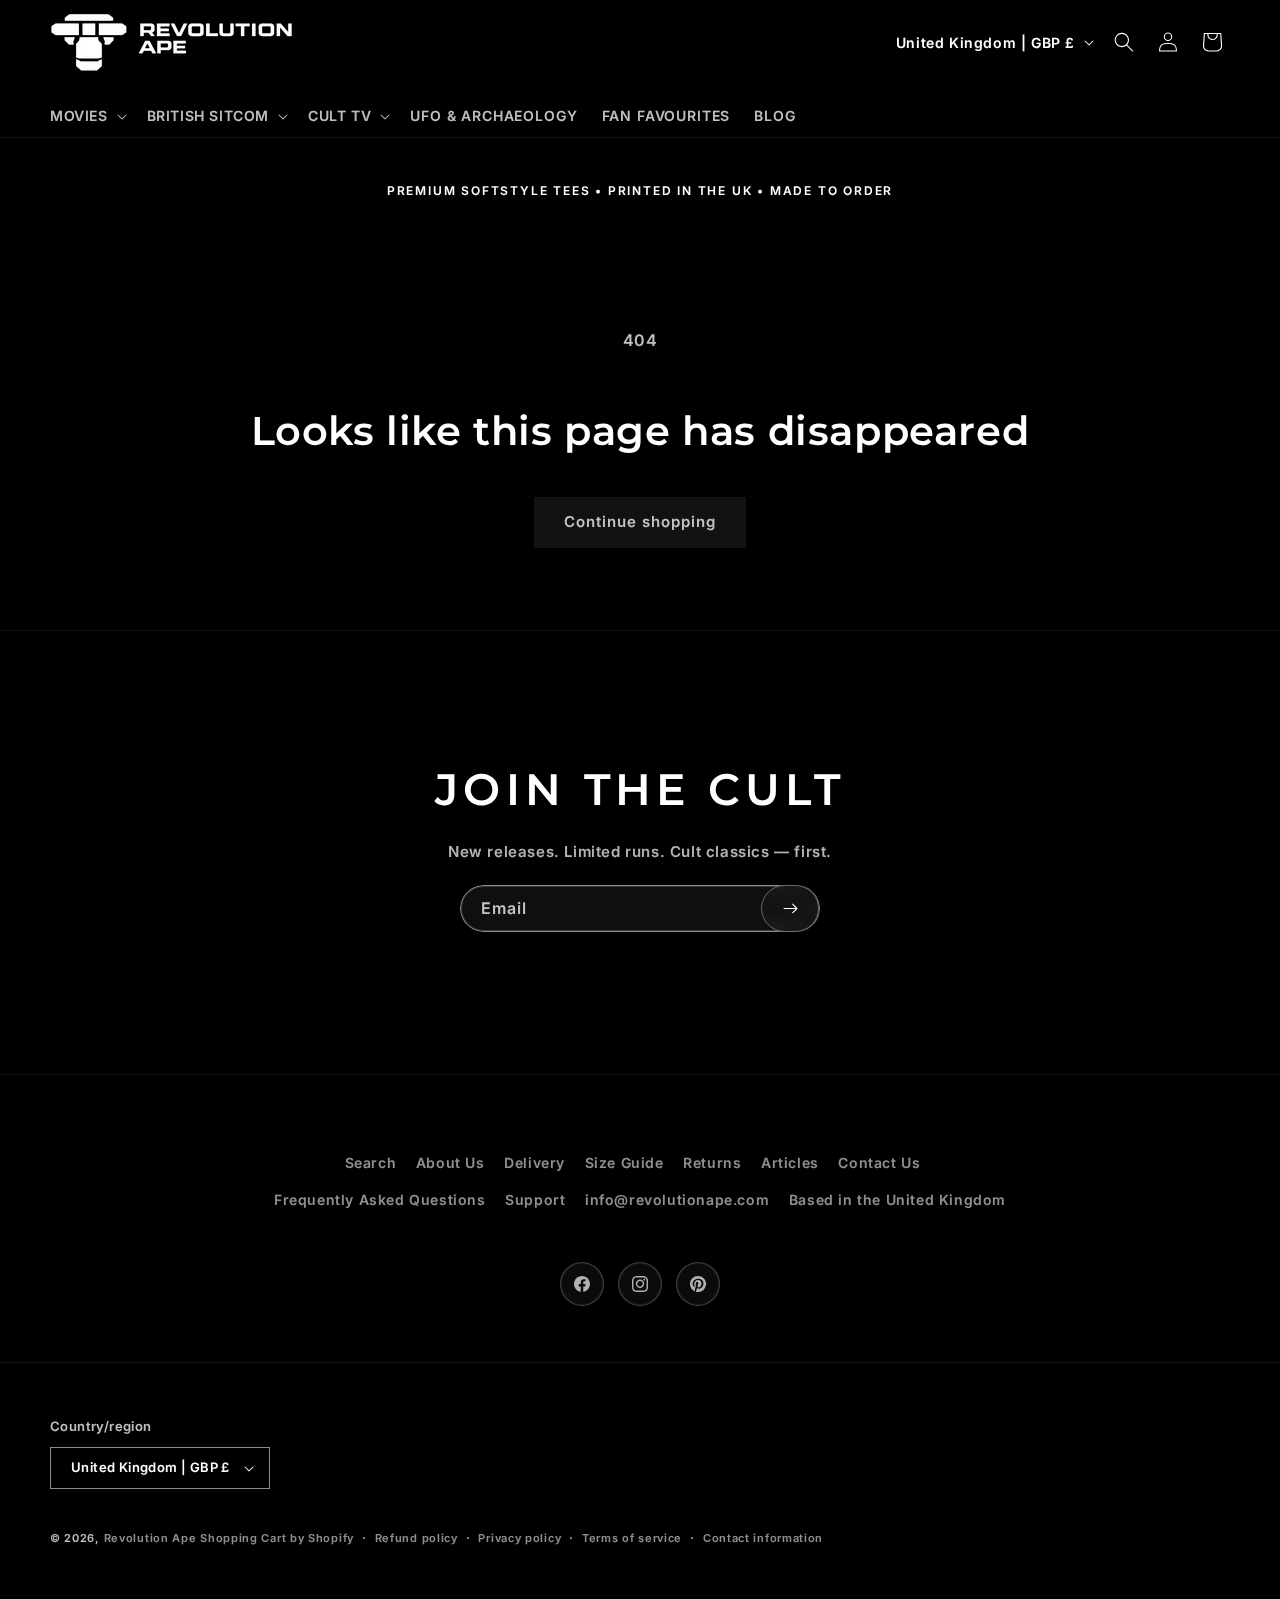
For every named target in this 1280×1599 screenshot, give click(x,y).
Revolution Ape (150, 1538)
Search (371, 1162)
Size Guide (624, 1162)
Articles (790, 1162)
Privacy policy (519, 1538)
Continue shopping (640, 521)
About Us (450, 1162)
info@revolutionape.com (677, 1199)
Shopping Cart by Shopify (277, 1538)
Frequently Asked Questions (380, 1199)
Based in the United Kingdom (897, 1199)
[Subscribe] (790, 908)
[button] (86, 116)
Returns (712, 1162)
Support (535, 1199)
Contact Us (879, 1162)
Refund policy (416, 1538)
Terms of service (632, 1538)
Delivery (534, 1162)
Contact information (763, 1538)
